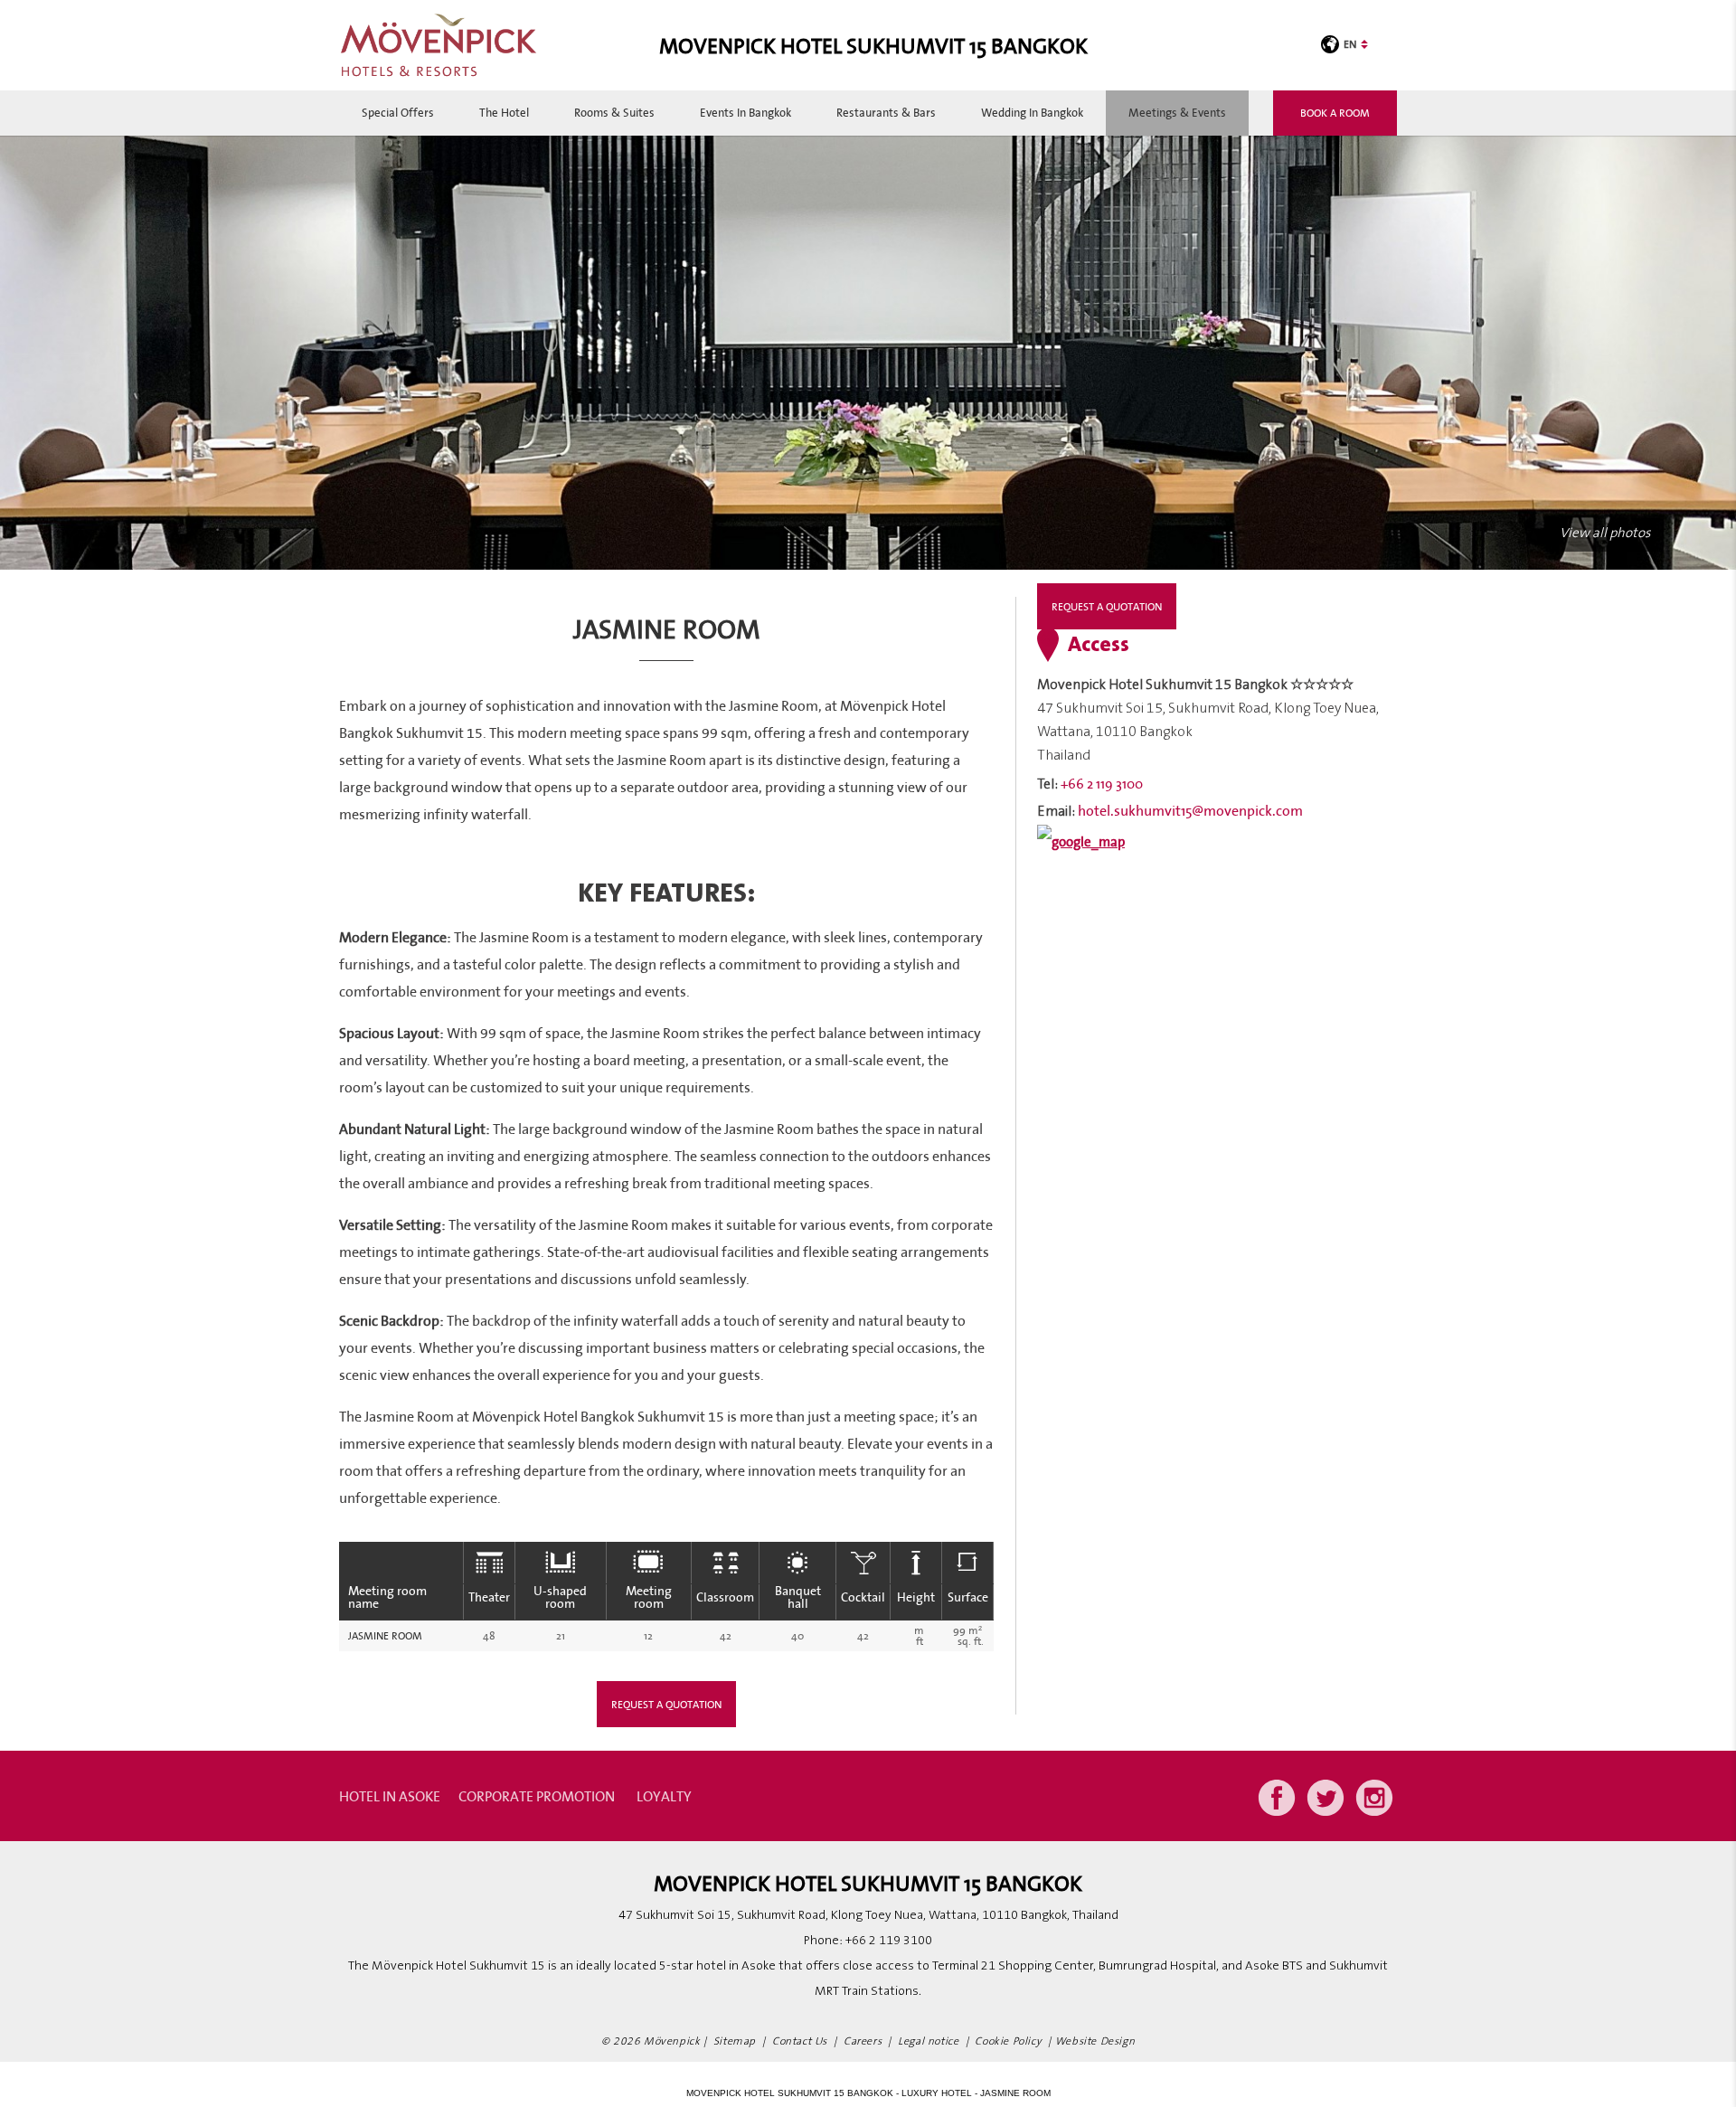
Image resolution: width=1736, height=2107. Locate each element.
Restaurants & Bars (886, 113)
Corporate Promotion (537, 1796)
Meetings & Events (1177, 113)
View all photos (1605, 533)
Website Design (1095, 2041)
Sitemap (735, 2041)
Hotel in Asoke (390, 1796)
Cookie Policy (1008, 2041)
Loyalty (664, 1796)
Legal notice (928, 2041)
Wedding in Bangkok (1032, 113)
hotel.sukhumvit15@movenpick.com (1190, 810)
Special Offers (398, 113)
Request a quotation (666, 1704)
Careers (863, 2041)
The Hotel (504, 113)
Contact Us (800, 2041)
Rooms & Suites (614, 113)
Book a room (1335, 113)
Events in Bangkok (745, 113)
